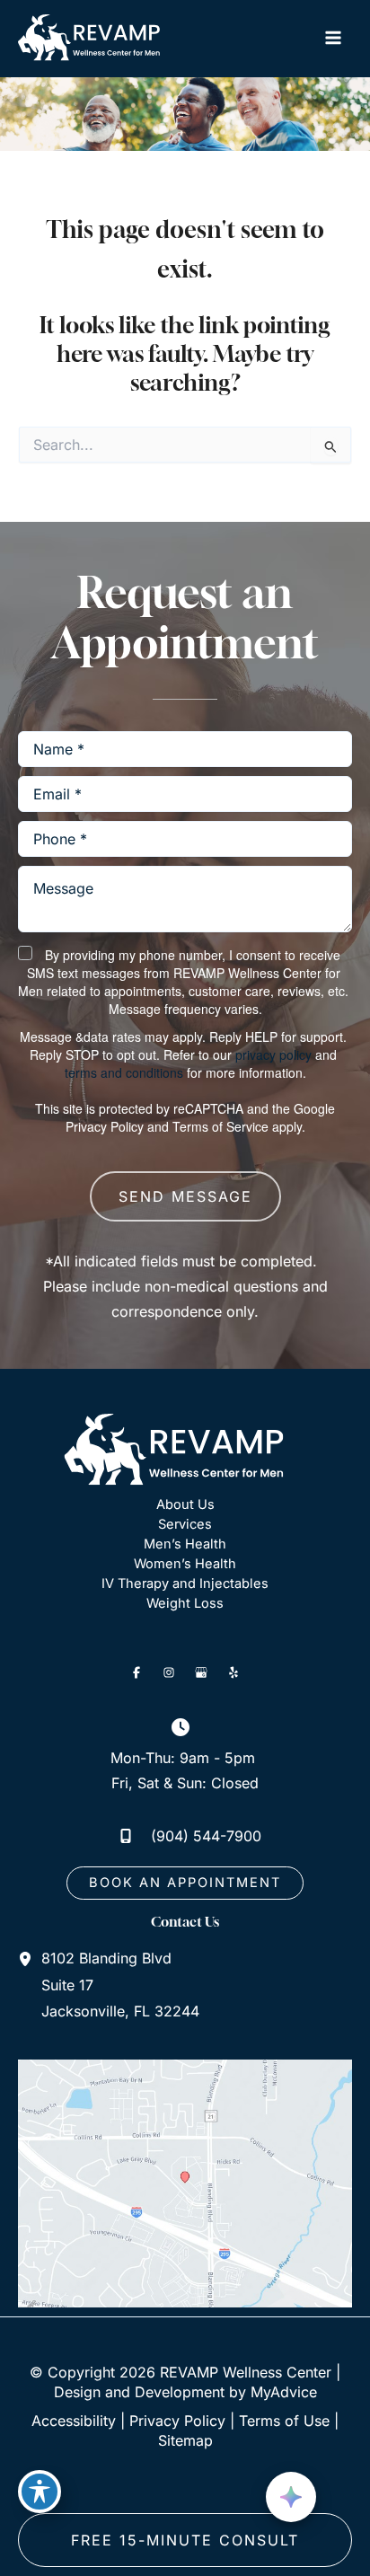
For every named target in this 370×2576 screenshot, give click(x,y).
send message (185, 1196)
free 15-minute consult (185, 2540)
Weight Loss (185, 1603)
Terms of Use (284, 2421)
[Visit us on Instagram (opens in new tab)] (169, 1672)
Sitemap (185, 2440)
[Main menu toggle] (333, 38)
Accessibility (74, 2421)
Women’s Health (185, 1564)
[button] (185, 1883)
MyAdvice (284, 2392)
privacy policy (273, 1054)
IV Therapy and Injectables (185, 1584)
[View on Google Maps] (185, 2183)
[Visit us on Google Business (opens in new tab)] (201, 1672)
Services (185, 1524)
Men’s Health (185, 1544)
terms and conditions (124, 1072)
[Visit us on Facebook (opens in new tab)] (137, 1672)
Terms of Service (220, 1126)
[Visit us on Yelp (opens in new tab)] (233, 1672)
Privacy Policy (105, 1126)
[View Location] (30, 1958)
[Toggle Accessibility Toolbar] (40, 2492)
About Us (185, 1504)
